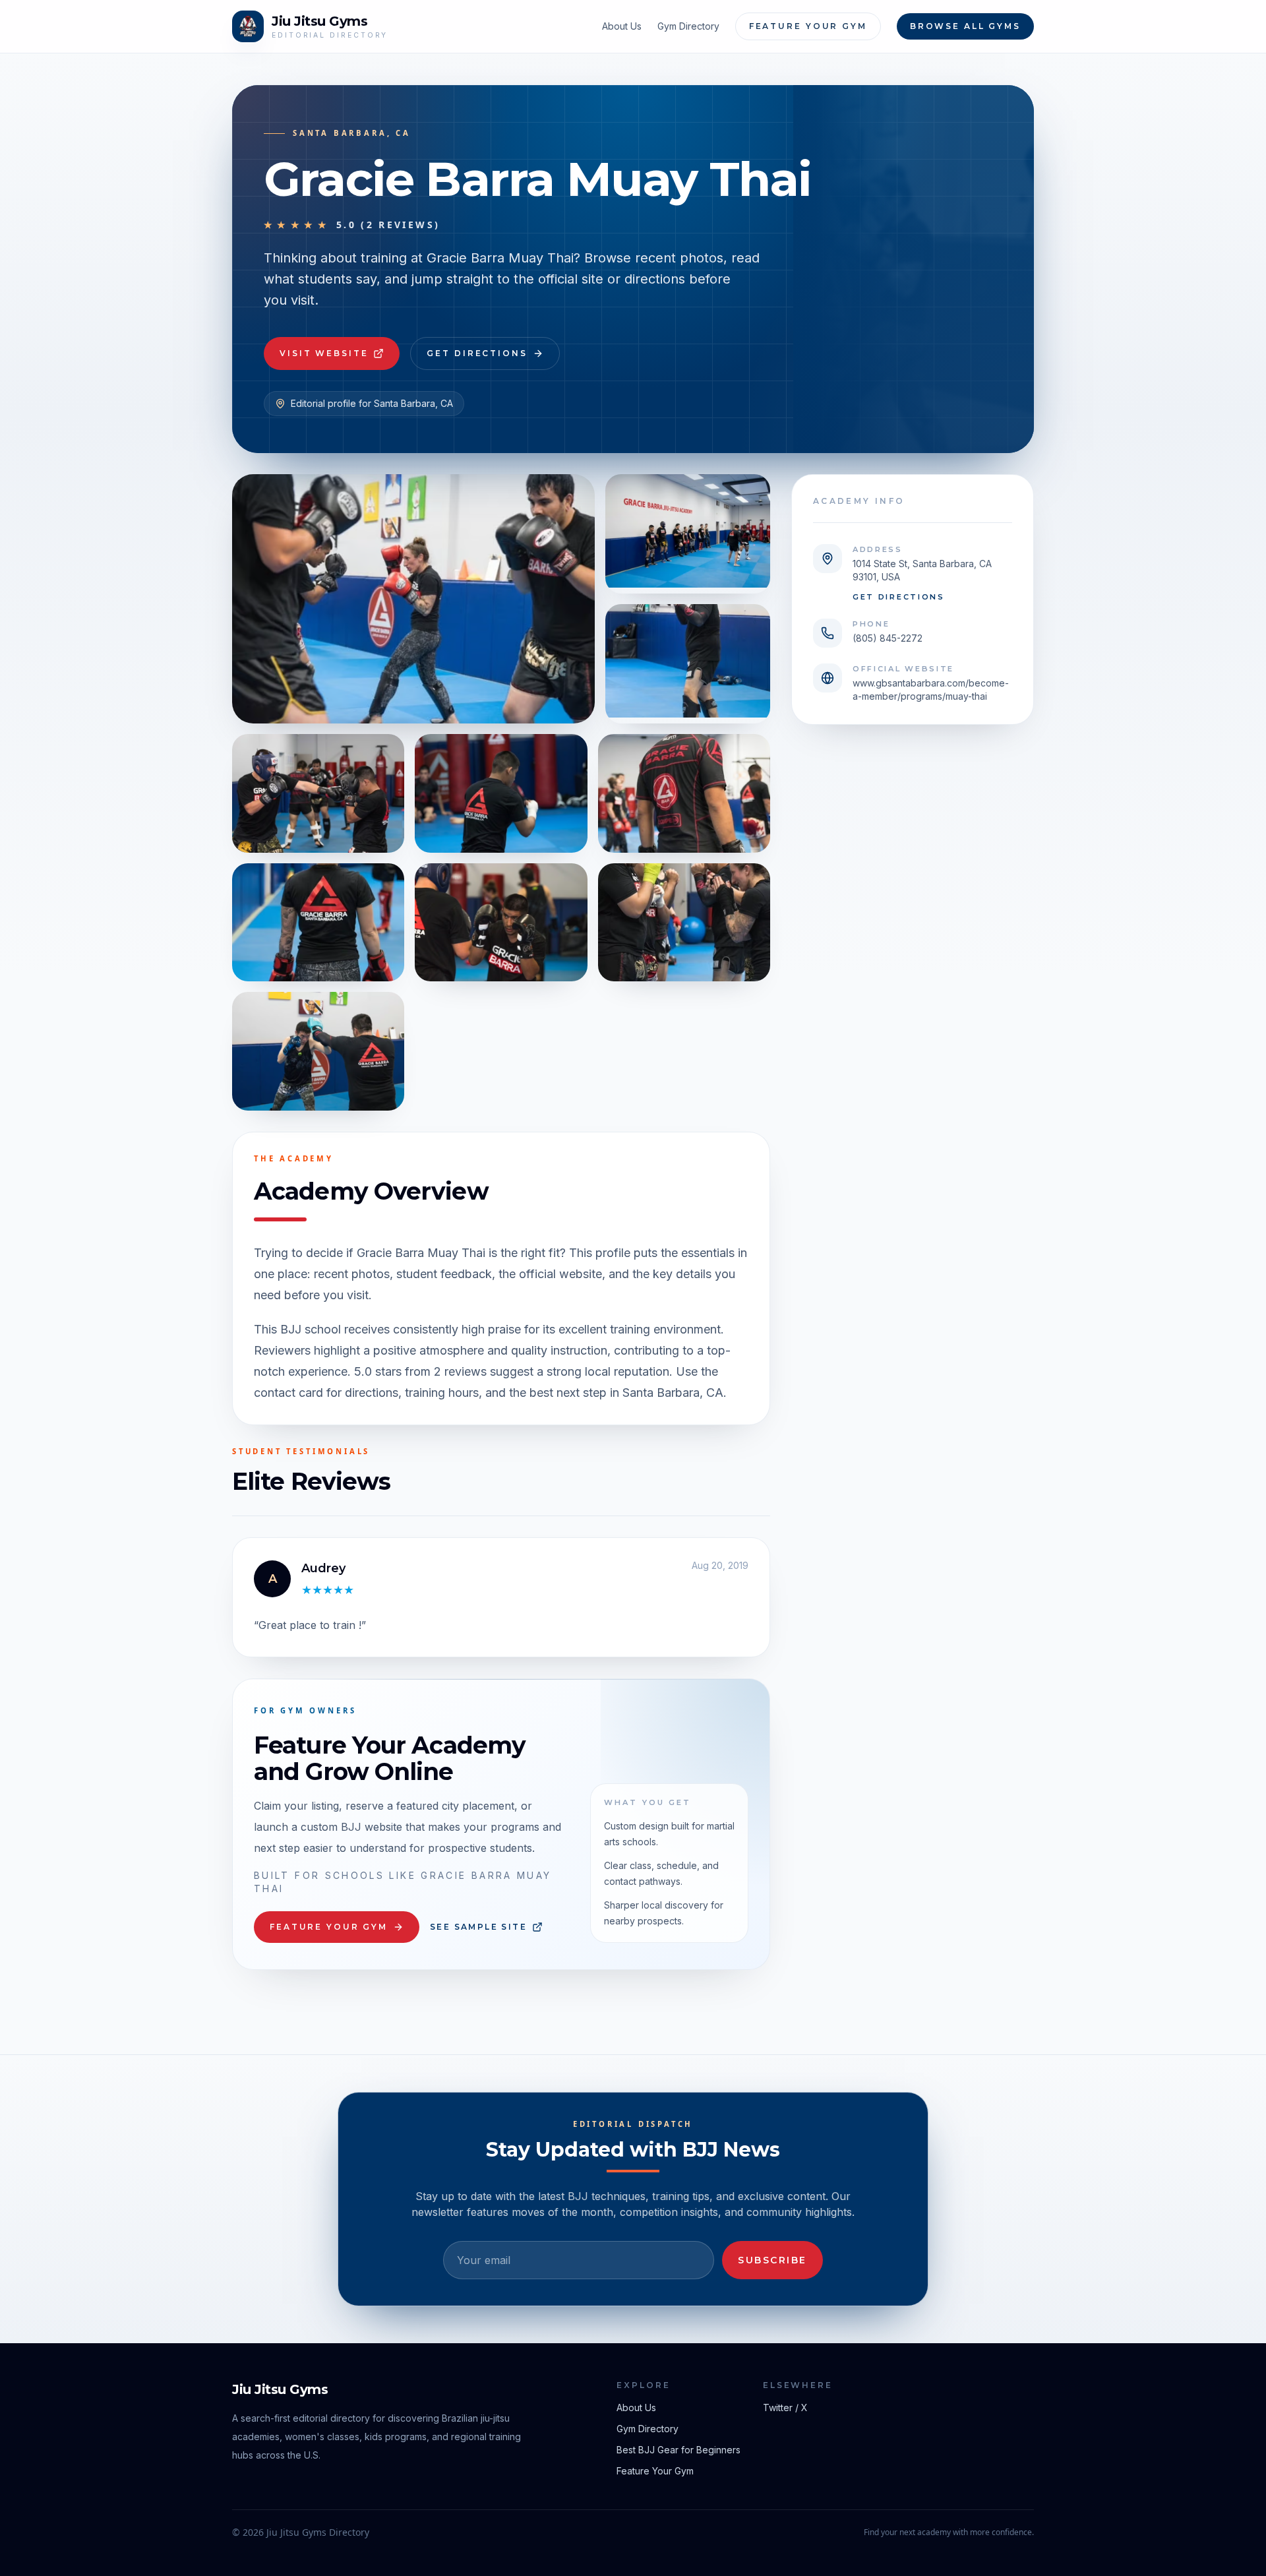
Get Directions (477, 353)
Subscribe (772, 2260)
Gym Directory (688, 26)
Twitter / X (785, 2407)
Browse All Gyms (965, 26)
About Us (622, 26)
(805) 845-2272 (888, 638)
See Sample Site (478, 1927)
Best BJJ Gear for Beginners (678, 2450)
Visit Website (324, 353)
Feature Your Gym (808, 26)
